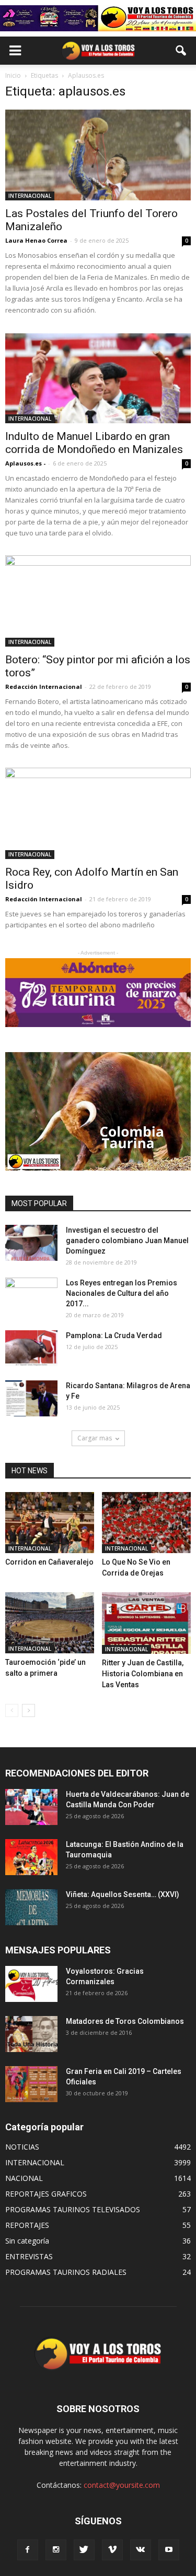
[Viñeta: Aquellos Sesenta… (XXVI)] (31, 1907)
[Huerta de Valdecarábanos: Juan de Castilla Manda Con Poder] (31, 1807)
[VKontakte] (141, 2550)
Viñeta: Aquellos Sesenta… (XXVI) (123, 1894)
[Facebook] (28, 2550)
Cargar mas (95, 1438)
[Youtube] (169, 2550)
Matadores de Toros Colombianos (125, 2021)
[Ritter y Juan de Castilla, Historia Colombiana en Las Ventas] (146, 1623)
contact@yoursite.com (122, 2485)
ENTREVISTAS (29, 2256)
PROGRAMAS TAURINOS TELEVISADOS (73, 2209)
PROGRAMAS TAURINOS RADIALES (66, 2272)
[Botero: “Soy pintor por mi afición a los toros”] (98, 601)
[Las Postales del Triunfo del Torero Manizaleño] (98, 155)
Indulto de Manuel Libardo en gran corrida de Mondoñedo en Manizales (94, 443)
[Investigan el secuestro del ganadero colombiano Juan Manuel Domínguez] (31, 1243)
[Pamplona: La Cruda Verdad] (31, 1348)
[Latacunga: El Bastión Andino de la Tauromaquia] (31, 1857)
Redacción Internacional (44, 687)
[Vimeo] (112, 2550)
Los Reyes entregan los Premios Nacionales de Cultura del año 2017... (122, 1293)
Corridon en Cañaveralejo (49, 1562)
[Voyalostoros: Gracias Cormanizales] (31, 1984)
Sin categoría (27, 2241)
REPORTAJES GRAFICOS (46, 2194)
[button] (181, 51)
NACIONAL (24, 2178)
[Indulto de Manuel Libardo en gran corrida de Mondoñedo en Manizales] (98, 378)
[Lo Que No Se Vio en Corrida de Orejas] (146, 1523)
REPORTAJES (27, 2225)
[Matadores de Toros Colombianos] (31, 2034)
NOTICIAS (22, 2147)
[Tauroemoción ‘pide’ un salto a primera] (50, 1623)
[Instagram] (56, 2550)
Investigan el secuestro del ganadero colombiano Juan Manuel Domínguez (127, 1241)
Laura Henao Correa (36, 240)
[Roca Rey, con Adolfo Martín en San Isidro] (98, 813)
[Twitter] (84, 2550)
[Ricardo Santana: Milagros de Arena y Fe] (31, 1398)
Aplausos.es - (25, 463)
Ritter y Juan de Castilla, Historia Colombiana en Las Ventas (143, 1674)
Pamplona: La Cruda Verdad (114, 1335)
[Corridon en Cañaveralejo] (50, 1523)
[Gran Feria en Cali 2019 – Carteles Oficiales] (31, 2084)
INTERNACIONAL (30, 196)
